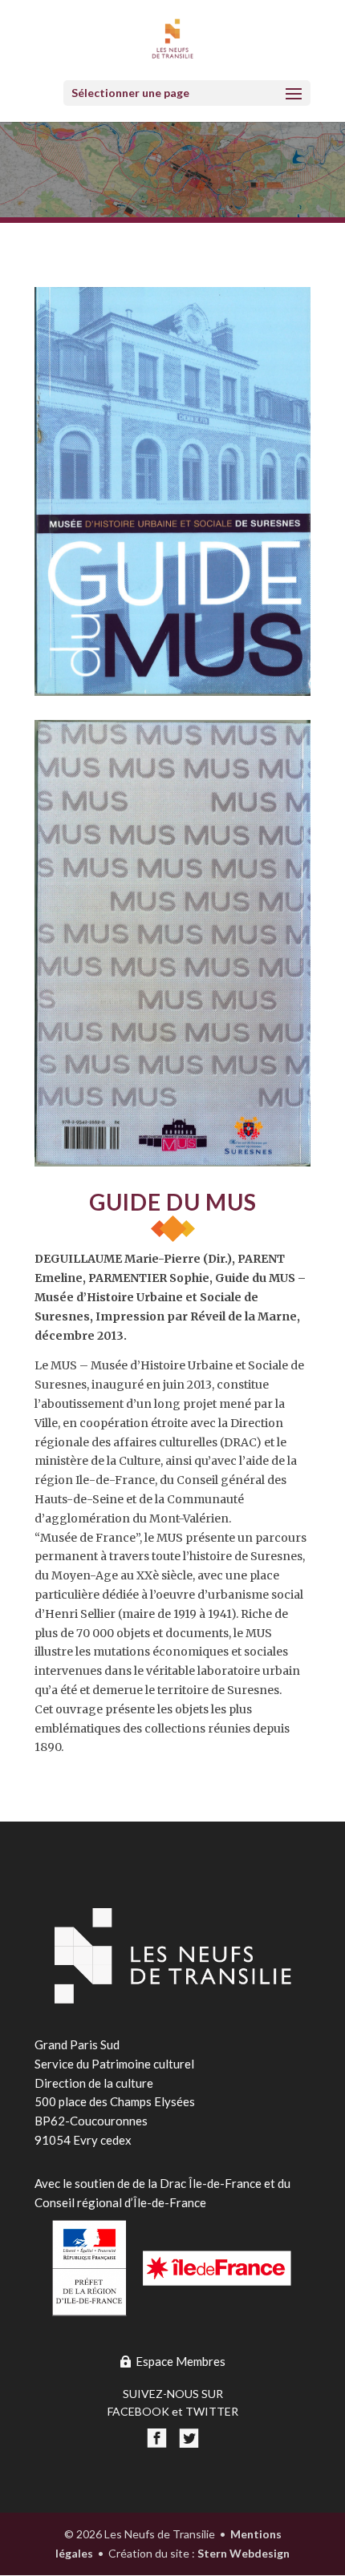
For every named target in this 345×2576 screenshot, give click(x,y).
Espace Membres (181, 2361)
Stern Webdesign (244, 2553)
